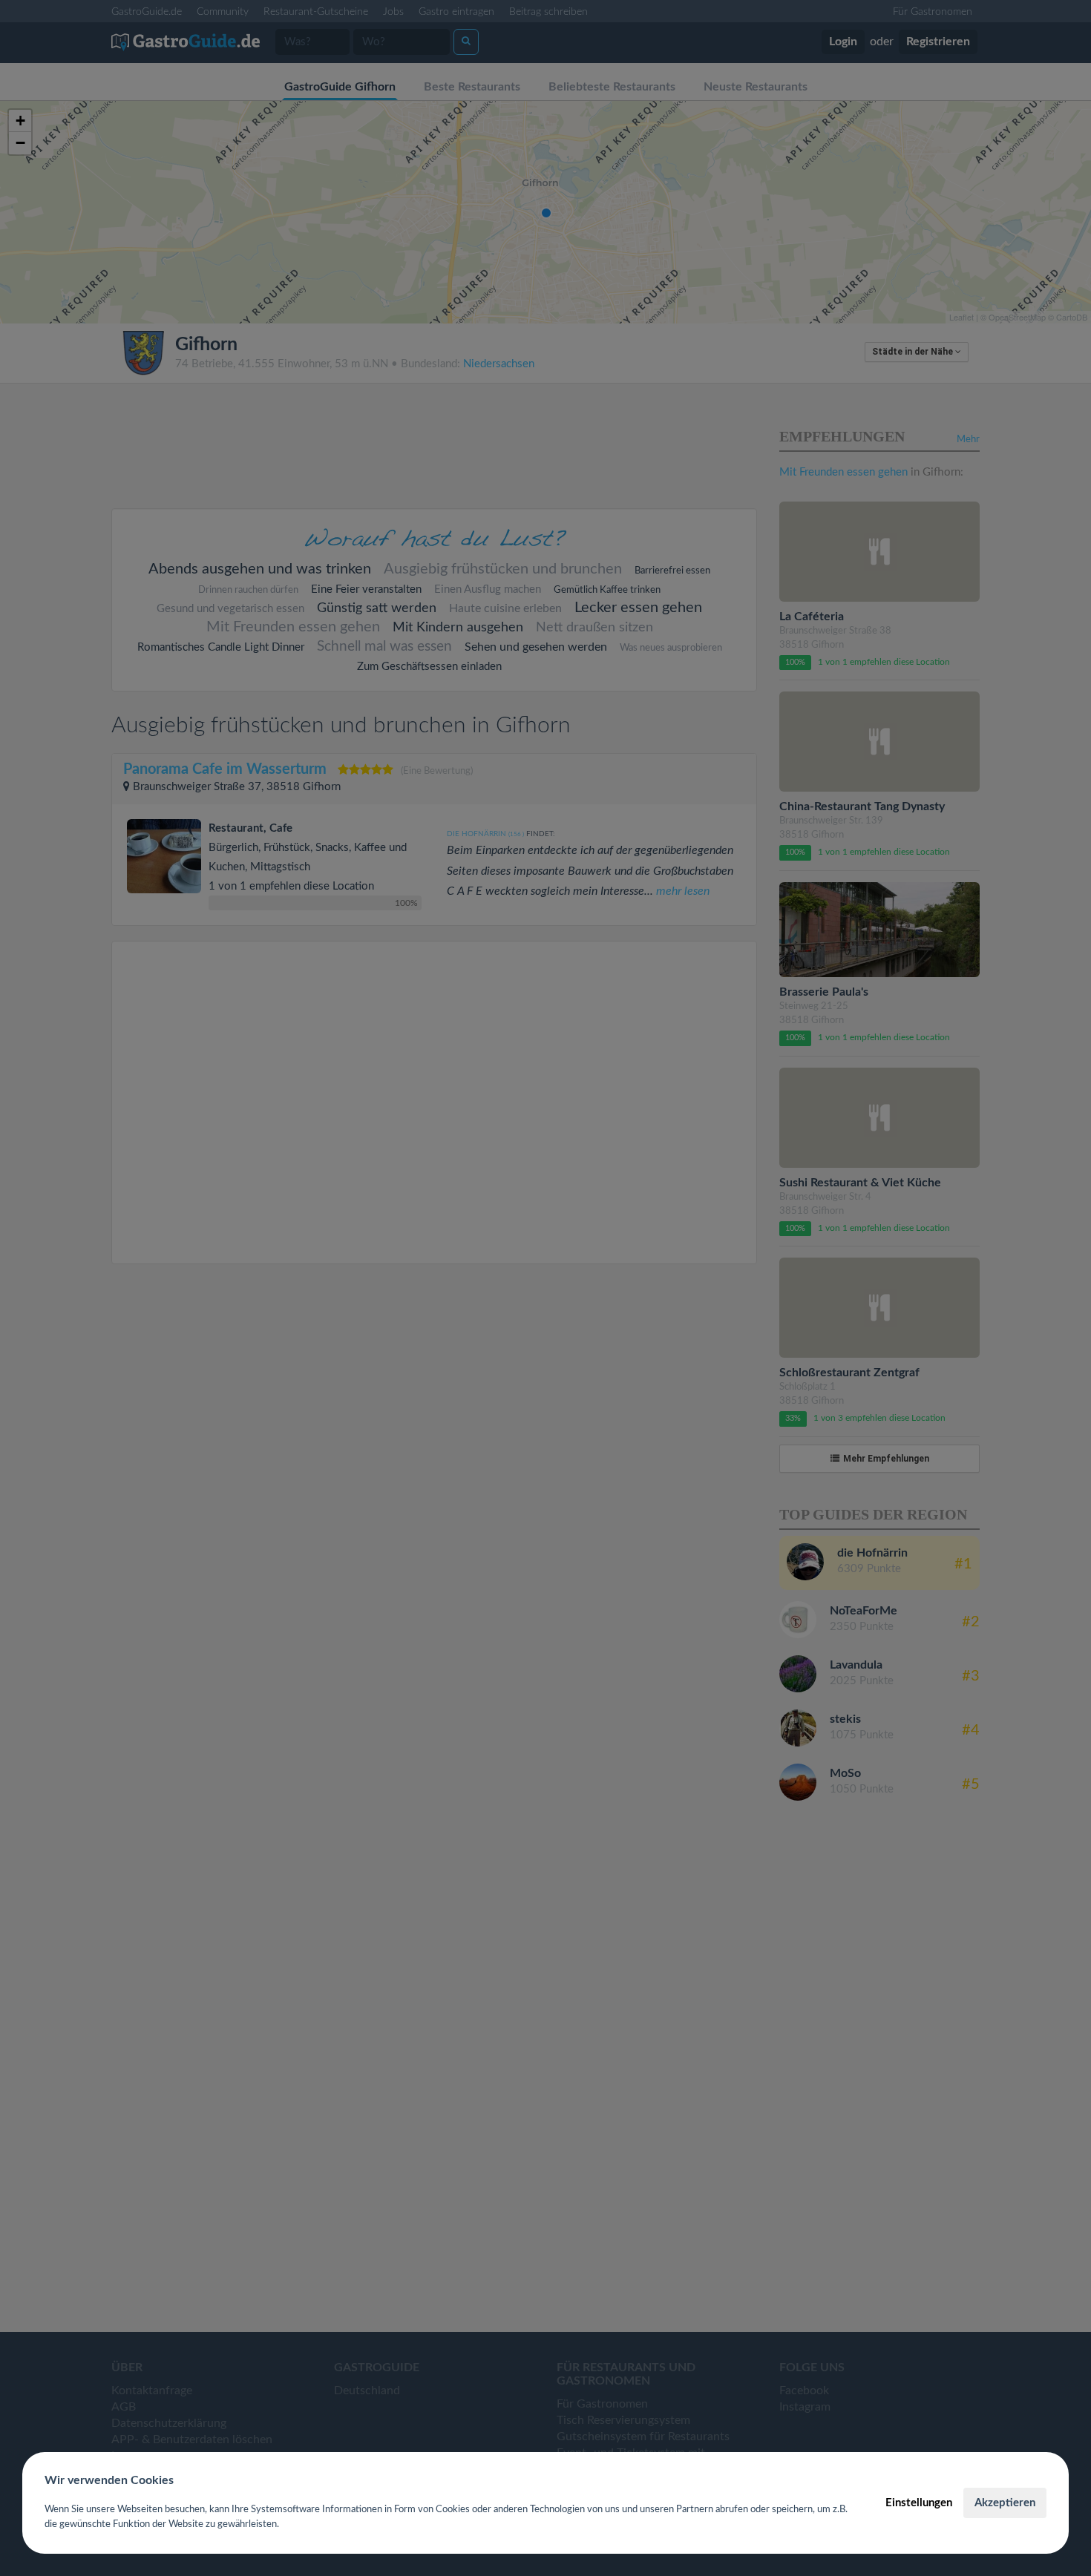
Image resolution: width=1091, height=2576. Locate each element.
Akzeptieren (1005, 2503)
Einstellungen (919, 2503)
